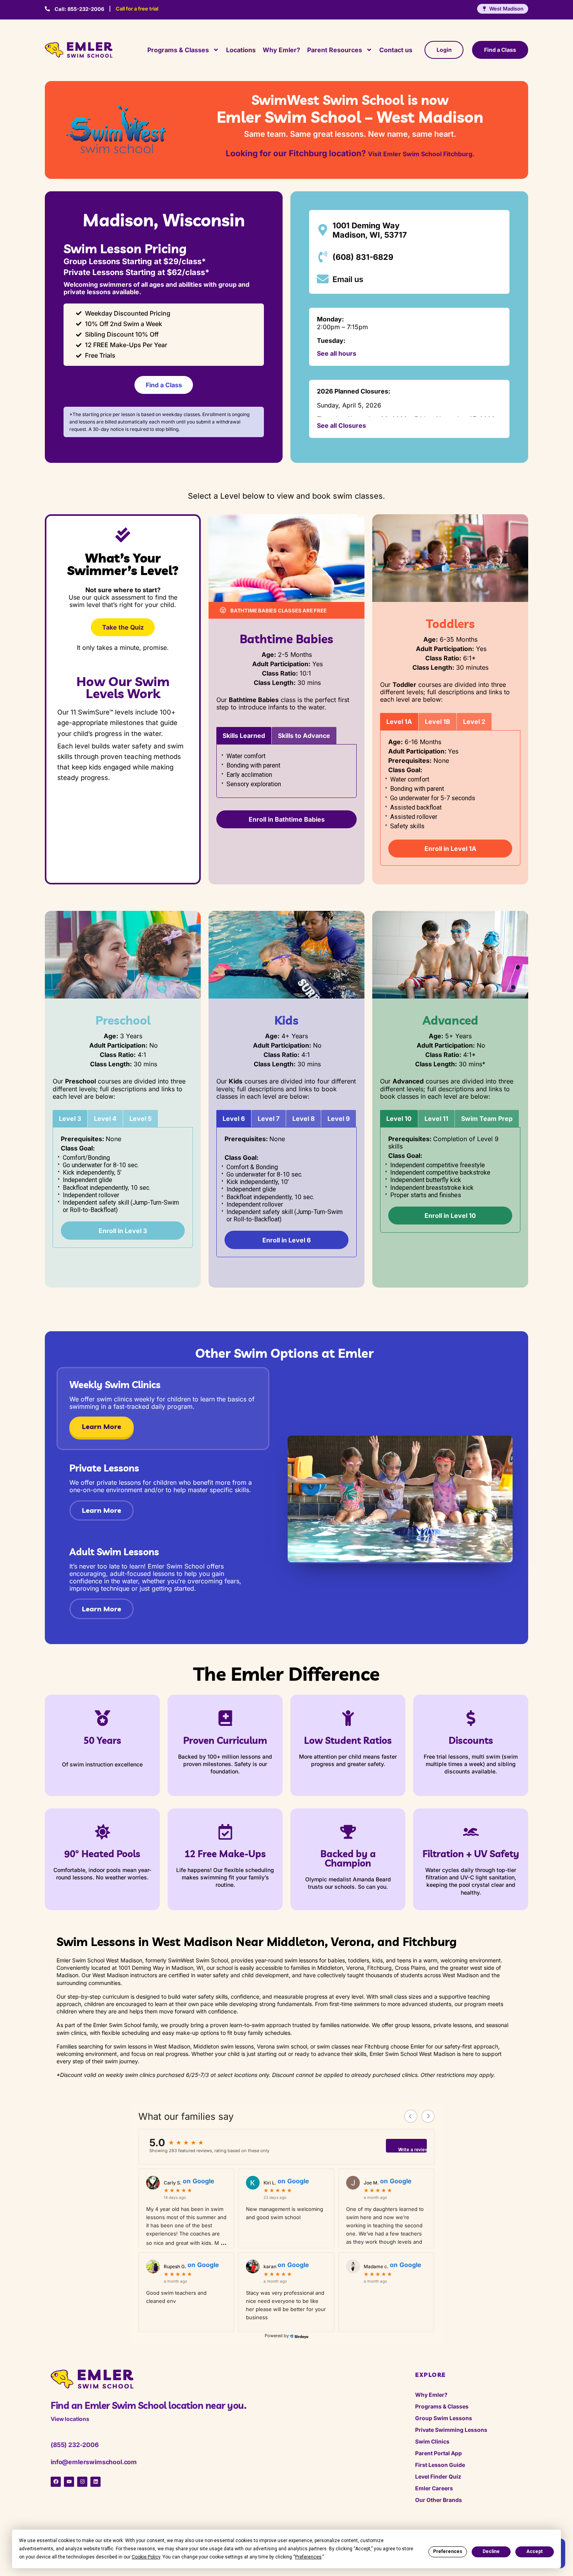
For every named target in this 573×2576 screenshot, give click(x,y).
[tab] (244, 736)
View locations (70, 2419)
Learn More (102, 1427)
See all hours (337, 353)
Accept (534, 2551)
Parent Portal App (439, 2453)
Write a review (413, 2150)
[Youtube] (69, 2482)
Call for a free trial (137, 9)
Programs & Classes (178, 50)
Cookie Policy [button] (146, 2557)
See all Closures (341, 425)
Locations (241, 50)
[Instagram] (82, 2482)
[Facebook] (56, 2482)
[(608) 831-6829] (323, 257)
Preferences (448, 2551)
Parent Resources (335, 50)
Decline (491, 2551)
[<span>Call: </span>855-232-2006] (47, 9)
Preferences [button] (308, 2557)
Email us (348, 279)
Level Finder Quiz (438, 2476)
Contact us (396, 50)
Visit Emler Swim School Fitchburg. (421, 154)
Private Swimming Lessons (451, 2430)
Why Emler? (281, 50)
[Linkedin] (95, 2482)
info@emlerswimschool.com (94, 2462)
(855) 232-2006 (75, 2445)
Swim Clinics (432, 2441)
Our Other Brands (439, 2500)
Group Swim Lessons (444, 2418)
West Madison (506, 9)
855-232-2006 (79, 9)
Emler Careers (434, 2488)
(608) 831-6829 (363, 257)
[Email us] (323, 279)
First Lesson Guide (440, 2465)
